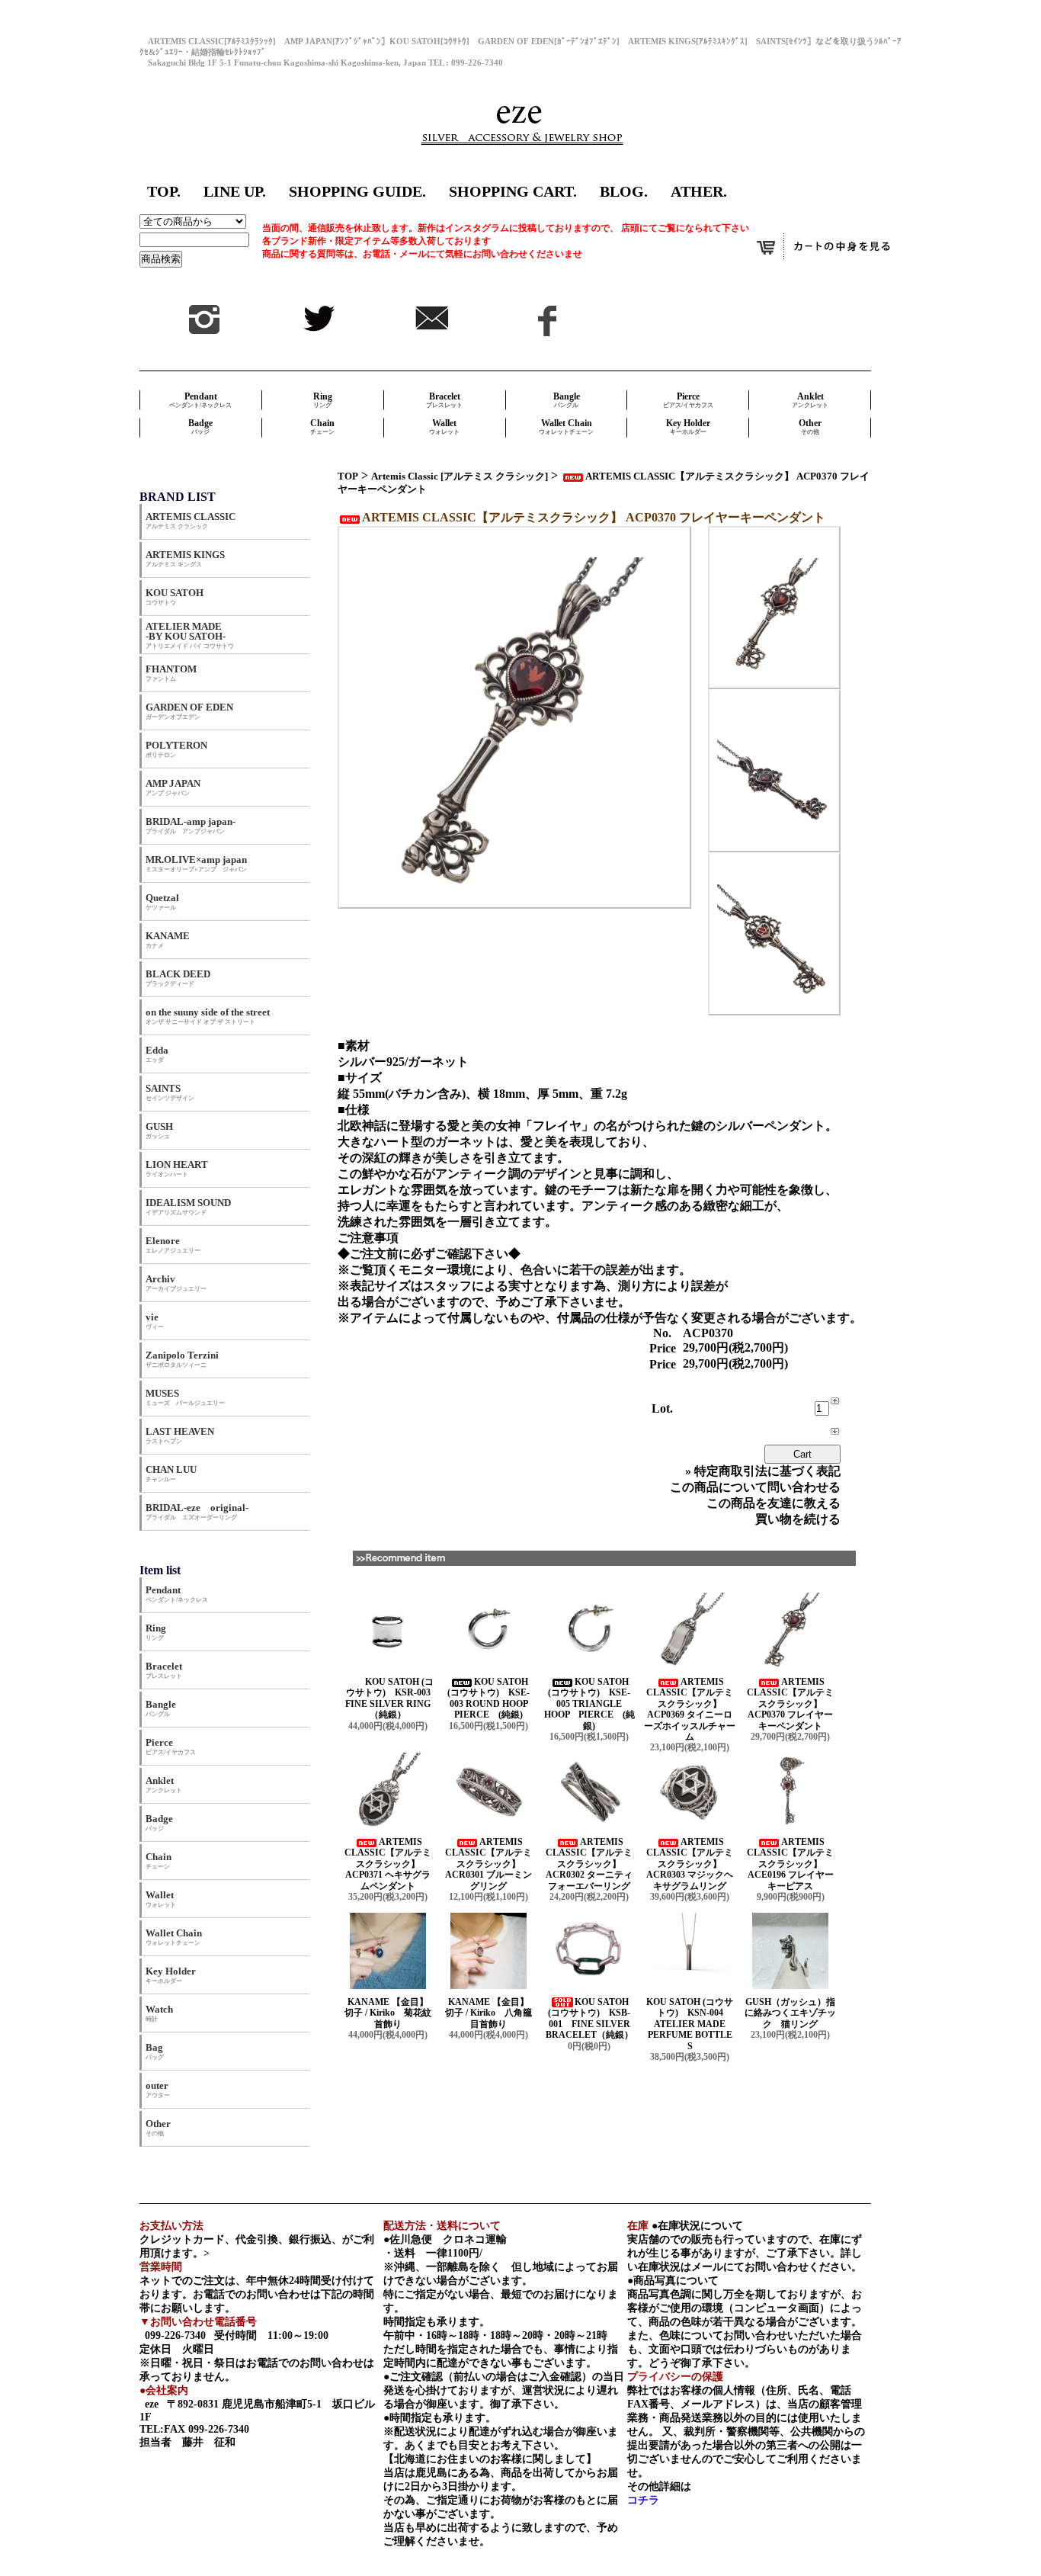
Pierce (688, 400)
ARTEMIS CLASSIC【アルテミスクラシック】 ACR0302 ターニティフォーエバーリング (589, 1864)
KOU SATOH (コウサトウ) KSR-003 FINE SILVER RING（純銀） (392, 1698)
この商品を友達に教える (774, 1503)
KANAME (168, 940)
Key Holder (688, 427)
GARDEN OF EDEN (189, 711)
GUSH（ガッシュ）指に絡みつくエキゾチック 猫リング (790, 2013)
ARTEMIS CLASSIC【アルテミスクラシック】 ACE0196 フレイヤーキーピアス (790, 1864)
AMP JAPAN (178, 787)
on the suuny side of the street (208, 1016)
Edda (157, 1054)
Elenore (173, 1245)
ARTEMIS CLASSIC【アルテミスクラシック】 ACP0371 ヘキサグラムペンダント (388, 1864)
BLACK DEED (178, 978)
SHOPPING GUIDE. (357, 191)
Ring (323, 400)
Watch (159, 2013)
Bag (155, 2051)
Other (810, 427)
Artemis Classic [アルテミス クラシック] (460, 476)
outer (158, 2089)
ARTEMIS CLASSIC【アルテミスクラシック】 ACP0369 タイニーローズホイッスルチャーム (690, 1709)
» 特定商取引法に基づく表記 (763, 1471)
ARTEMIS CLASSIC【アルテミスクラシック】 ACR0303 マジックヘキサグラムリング (690, 1864)
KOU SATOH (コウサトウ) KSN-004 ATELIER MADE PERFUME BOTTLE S (690, 2024)
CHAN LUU (171, 1473)
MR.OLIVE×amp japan (196, 863)
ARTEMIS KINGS (185, 558)
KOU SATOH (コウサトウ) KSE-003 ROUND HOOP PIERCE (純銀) (492, 1698)
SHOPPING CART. (513, 191)
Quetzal (162, 901)
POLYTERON (176, 749)
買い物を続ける (798, 1519)
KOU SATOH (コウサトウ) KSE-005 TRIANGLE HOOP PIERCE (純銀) (589, 1704)
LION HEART (177, 1168)
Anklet (810, 400)
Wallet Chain (566, 427)
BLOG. (624, 191)
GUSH (159, 1130)
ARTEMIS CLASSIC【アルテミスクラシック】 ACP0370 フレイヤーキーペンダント (790, 1704)
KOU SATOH (175, 597)
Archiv (176, 1283)
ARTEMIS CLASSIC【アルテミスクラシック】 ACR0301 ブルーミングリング (488, 1864)
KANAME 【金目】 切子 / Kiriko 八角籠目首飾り (493, 2013)
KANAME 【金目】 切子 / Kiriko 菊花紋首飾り (392, 2013)
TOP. (164, 191)
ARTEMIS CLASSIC (191, 520)
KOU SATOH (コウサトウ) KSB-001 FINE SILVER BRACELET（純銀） (589, 2018)
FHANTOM (171, 673)
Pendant (200, 400)
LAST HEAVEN (180, 1435)
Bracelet (444, 400)
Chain (322, 427)
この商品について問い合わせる (755, 1487)
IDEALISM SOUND (188, 1206)
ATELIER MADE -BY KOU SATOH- (190, 635)
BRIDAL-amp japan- (191, 825)
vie (155, 1321)
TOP (348, 476)
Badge (200, 427)
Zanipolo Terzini (182, 1359)
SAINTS (170, 1092)
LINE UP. (235, 191)
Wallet (444, 427)
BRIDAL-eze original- (197, 1511)
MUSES (185, 1397)
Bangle (567, 400)
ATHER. (699, 191)
